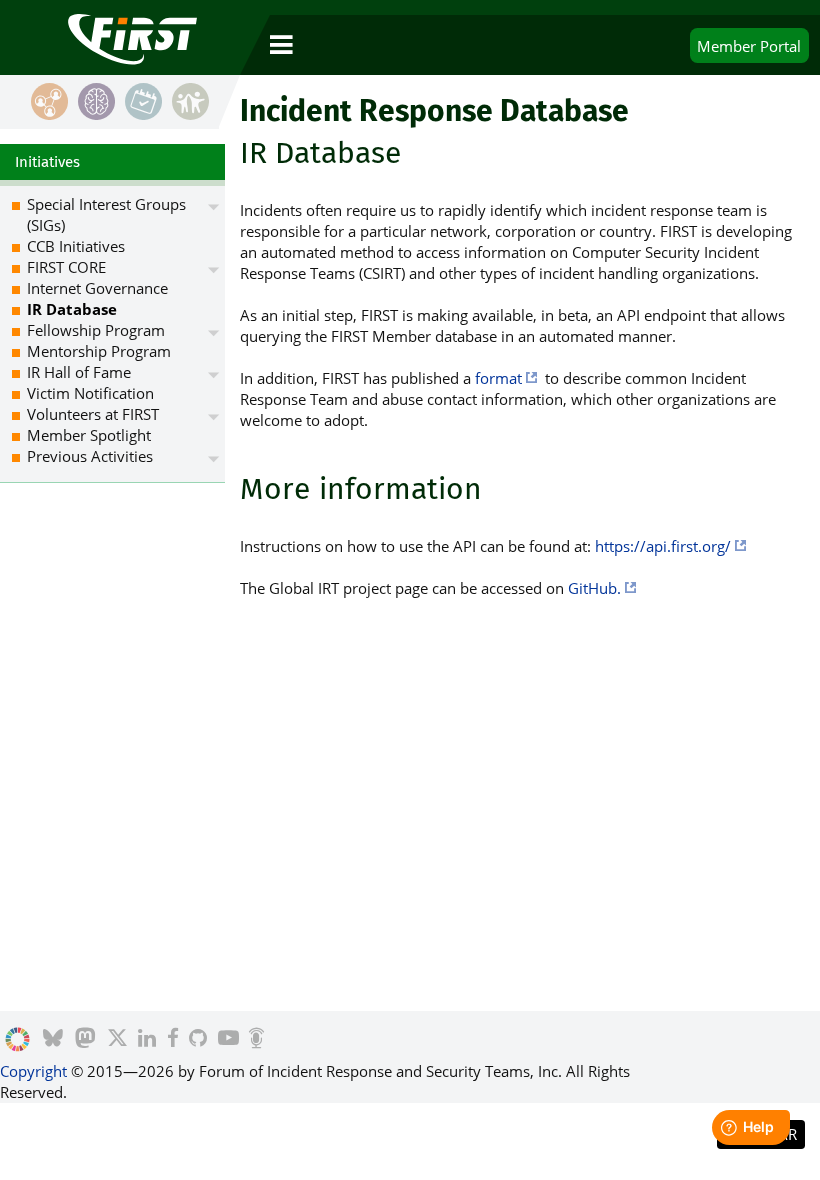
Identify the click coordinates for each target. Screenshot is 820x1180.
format (498, 378)
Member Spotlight (89, 435)
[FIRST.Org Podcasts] (256, 1040)
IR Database (72, 309)
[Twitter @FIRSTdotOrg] (117, 1040)
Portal (749, 46)
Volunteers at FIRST (93, 414)
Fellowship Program (96, 330)
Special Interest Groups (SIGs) (106, 214)
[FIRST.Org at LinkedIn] (147, 1040)
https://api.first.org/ (663, 546)
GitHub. (594, 588)
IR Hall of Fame (79, 372)
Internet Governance (97, 288)
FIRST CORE (66, 267)
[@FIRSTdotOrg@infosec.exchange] (85, 1040)
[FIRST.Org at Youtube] (228, 1040)
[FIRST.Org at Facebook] (173, 1040)
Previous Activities (90, 456)
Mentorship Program (99, 351)
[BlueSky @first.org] (53, 1040)
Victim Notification (90, 393)
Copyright (33, 1071)
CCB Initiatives (76, 246)
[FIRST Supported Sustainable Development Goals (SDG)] (17, 1040)
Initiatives (47, 162)
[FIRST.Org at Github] (198, 1040)
